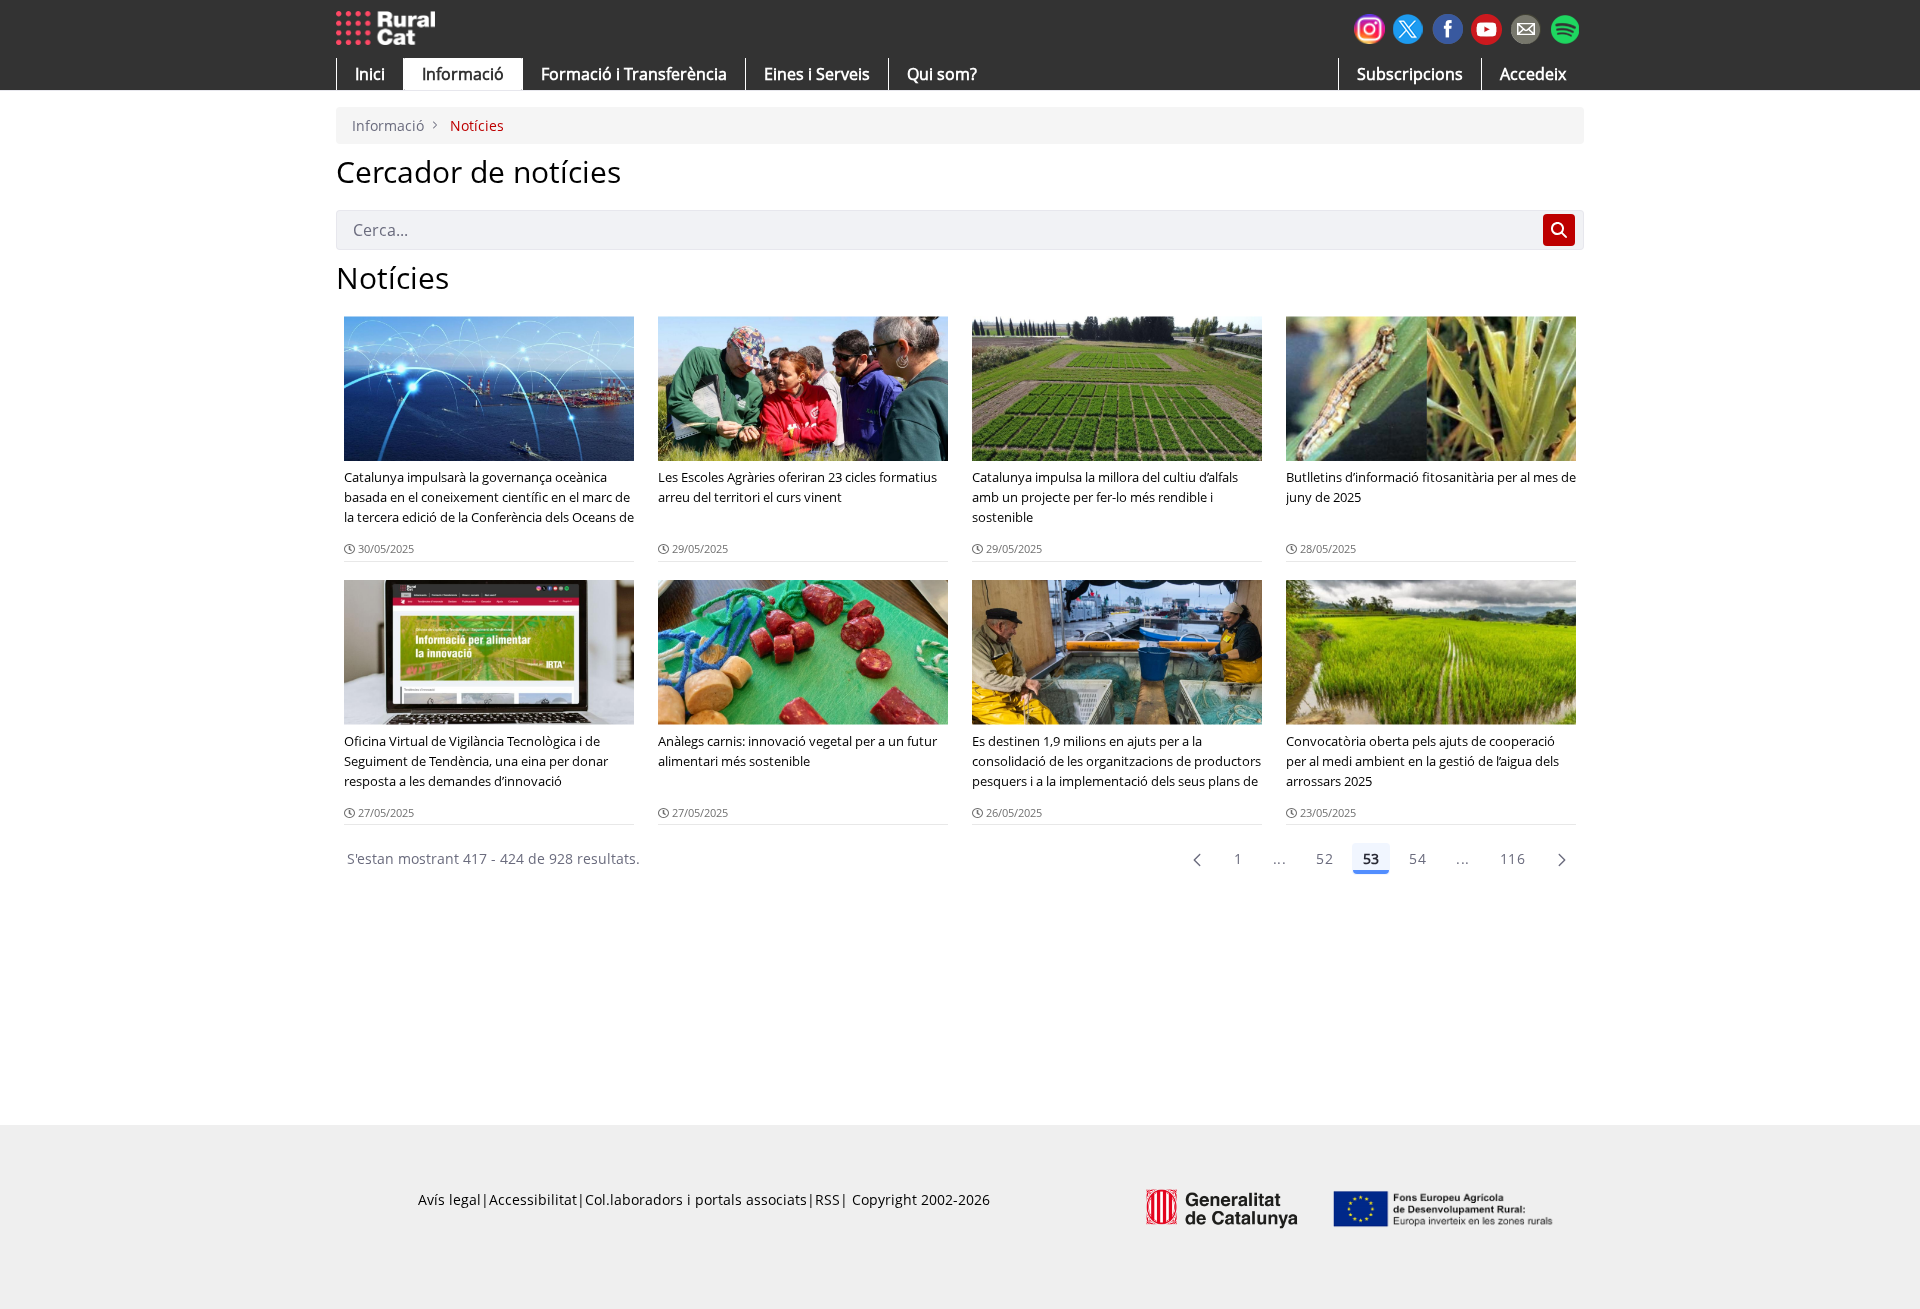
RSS (827, 1199)
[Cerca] (1559, 230)
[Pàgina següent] (1562, 859)
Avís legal (449, 1199)
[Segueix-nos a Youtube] (1486, 27)
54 (1417, 858)
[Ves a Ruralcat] (389, 29)
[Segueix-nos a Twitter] (1408, 26)
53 (1371, 858)
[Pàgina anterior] (1197, 859)
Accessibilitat (533, 1199)
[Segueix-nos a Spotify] (1564, 26)
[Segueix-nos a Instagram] (1369, 26)
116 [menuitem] (1512, 858)
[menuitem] (634, 74)
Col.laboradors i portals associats (696, 1199)
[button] (370, 74)
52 (1324, 858)
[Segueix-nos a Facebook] (1447, 26)
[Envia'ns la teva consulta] (1525, 26)
